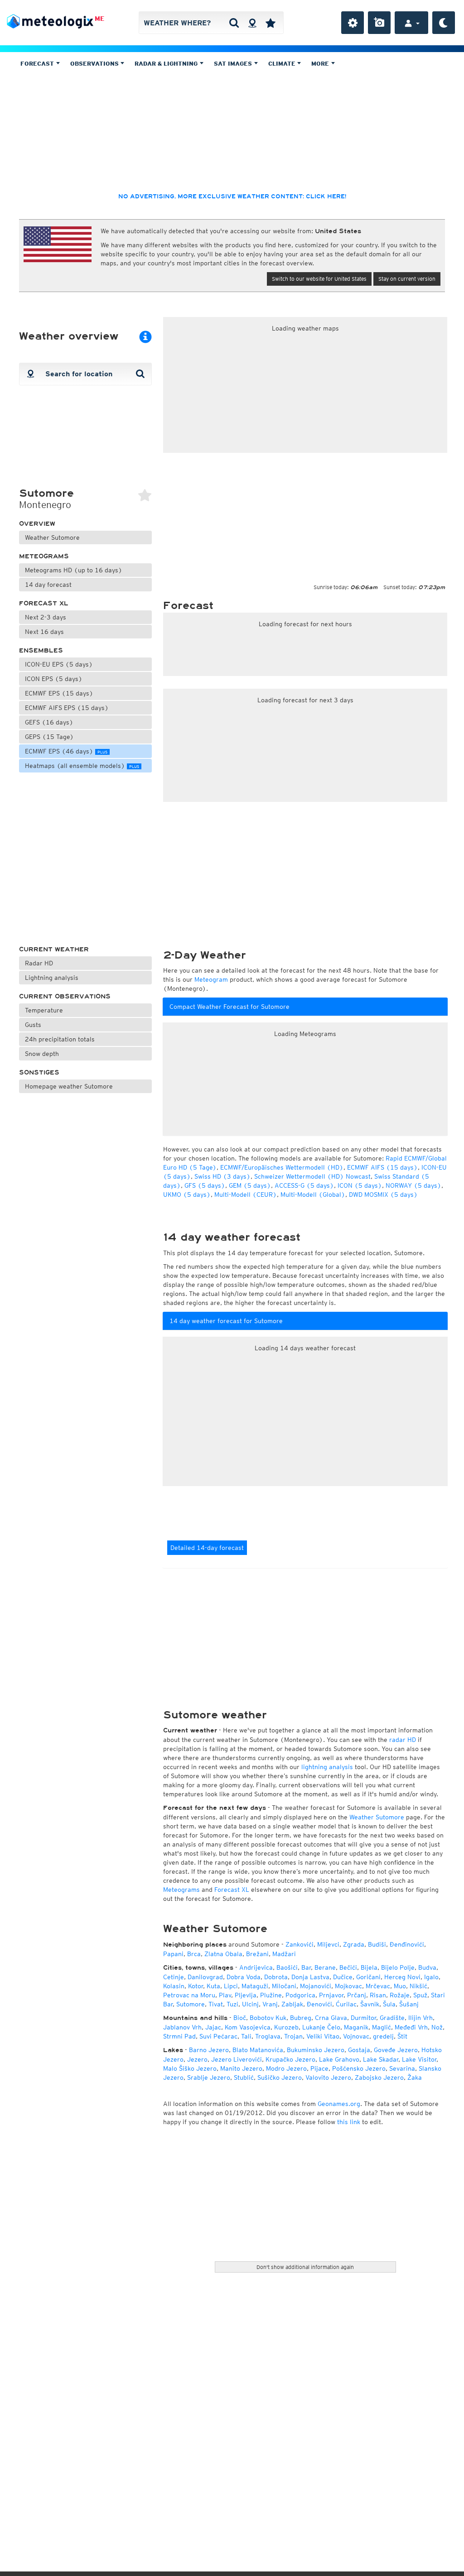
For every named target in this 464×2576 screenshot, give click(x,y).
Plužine (271, 1995)
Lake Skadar (381, 2059)
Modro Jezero (286, 2068)
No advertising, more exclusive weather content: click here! (232, 197)
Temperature (44, 1010)
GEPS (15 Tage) (49, 737)
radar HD (403, 1740)
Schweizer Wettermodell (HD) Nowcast (312, 1176)
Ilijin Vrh (420, 2018)
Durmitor (363, 2018)
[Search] (234, 23)
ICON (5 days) (360, 1185)
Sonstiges (39, 1072)
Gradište (392, 2018)
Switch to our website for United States (319, 279)
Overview (37, 524)
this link (349, 2122)
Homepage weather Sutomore (69, 1086)
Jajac (213, 2027)
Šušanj (409, 2004)
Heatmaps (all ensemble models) (82, 766)
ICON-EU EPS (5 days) (59, 664)
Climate (283, 64)
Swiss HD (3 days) (222, 1176)
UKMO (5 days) (187, 1194)
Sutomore (191, 2004)
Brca (194, 1954)
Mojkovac (348, 1986)
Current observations (65, 996)
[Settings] (353, 23)
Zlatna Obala (223, 1954)
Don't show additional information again (305, 2267)
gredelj (383, 2036)
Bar (306, 1967)
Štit (402, 2036)
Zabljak (292, 2004)
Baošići (287, 1967)
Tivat (216, 2004)
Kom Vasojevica (248, 2027)
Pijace (319, 2068)
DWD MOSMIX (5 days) (383, 1194)
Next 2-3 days (46, 617)
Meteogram (211, 979)
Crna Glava (331, 2018)
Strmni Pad (179, 2036)
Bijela (369, 1967)
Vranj (270, 2004)
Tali (246, 2036)
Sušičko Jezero (280, 2077)
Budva (427, 1967)
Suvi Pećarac (218, 2036)
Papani (173, 1954)
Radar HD (39, 963)
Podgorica (300, 1995)
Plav (225, 1995)
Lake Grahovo (339, 2059)
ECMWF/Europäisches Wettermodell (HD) (282, 1167)
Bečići (348, 1967)
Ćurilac (346, 2004)
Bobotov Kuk (268, 2018)
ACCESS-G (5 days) (304, 1185)
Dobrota (276, 1977)
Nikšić (418, 1986)
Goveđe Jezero (396, 2050)
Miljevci (328, 1944)
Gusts (33, 1025)
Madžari (284, 1954)
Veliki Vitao (323, 2036)
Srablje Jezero (209, 2077)
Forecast (38, 64)
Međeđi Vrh (411, 2027)
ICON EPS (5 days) (54, 679)
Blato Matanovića (258, 2050)
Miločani (284, 1986)
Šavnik (370, 2004)
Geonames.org (339, 2104)
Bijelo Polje (398, 1967)
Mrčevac (378, 1986)
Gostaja (359, 2050)
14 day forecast (48, 585)
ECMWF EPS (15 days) (59, 693)
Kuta (213, 1986)
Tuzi (232, 2004)
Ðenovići (319, 2004)
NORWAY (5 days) (413, 1185)
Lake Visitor (419, 2059)
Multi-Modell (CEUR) (246, 1194)
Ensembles (41, 650)
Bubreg (301, 2018)
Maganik (356, 2027)
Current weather (54, 949)
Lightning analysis (52, 978)
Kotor (196, 1986)
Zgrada (354, 1944)
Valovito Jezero (328, 2077)
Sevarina (402, 2068)
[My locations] (271, 23)
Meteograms (44, 556)
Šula (389, 2004)
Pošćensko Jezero (359, 2068)
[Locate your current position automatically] (252, 23)
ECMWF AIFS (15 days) (382, 1167)
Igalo (431, 1977)
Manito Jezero (241, 2068)
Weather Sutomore (52, 537)
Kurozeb (286, 2027)
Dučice (343, 1977)
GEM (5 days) (250, 1185)
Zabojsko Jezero (379, 2077)
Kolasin (174, 1986)
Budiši (377, 1944)
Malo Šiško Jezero (190, 2068)
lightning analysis (327, 1767)
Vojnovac (356, 2036)
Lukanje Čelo (321, 2027)
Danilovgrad (205, 1977)
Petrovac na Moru (189, 1995)
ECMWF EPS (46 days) (66, 751)
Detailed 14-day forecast (207, 1548)
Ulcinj (250, 2004)
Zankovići (300, 1944)
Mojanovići (316, 1986)
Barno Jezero (209, 2050)
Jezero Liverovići (237, 2059)
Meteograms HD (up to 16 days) (74, 570)
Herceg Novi (402, 1977)
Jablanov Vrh (182, 2027)
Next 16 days (44, 632)
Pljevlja (246, 1995)
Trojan (293, 2036)
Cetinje (174, 1977)
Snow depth (42, 1054)
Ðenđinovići (407, 1944)
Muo (400, 1986)
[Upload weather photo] (379, 23)
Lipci (231, 1986)
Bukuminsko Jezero (316, 2050)
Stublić (244, 2077)
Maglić (382, 2027)
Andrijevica (256, 1967)
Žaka (415, 2077)
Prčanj (357, 1995)
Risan (378, 1995)
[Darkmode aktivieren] (444, 23)
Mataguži (255, 1986)
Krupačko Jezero (290, 2059)
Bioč (240, 2018)
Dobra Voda (244, 1977)
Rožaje (400, 1995)
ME (99, 19)
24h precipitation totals (60, 1039)
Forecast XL (44, 603)
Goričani (368, 1977)
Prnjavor (331, 1995)
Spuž (420, 1995)
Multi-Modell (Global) (313, 1194)
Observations (95, 64)
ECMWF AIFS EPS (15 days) (67, 708)
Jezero (197, 2059)
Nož (437, 2027)
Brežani (257, 1954)
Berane (325, 1967)
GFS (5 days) (205, 1185)
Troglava (268, 2036)
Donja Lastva (310, 1977)
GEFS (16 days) (49, 722)
